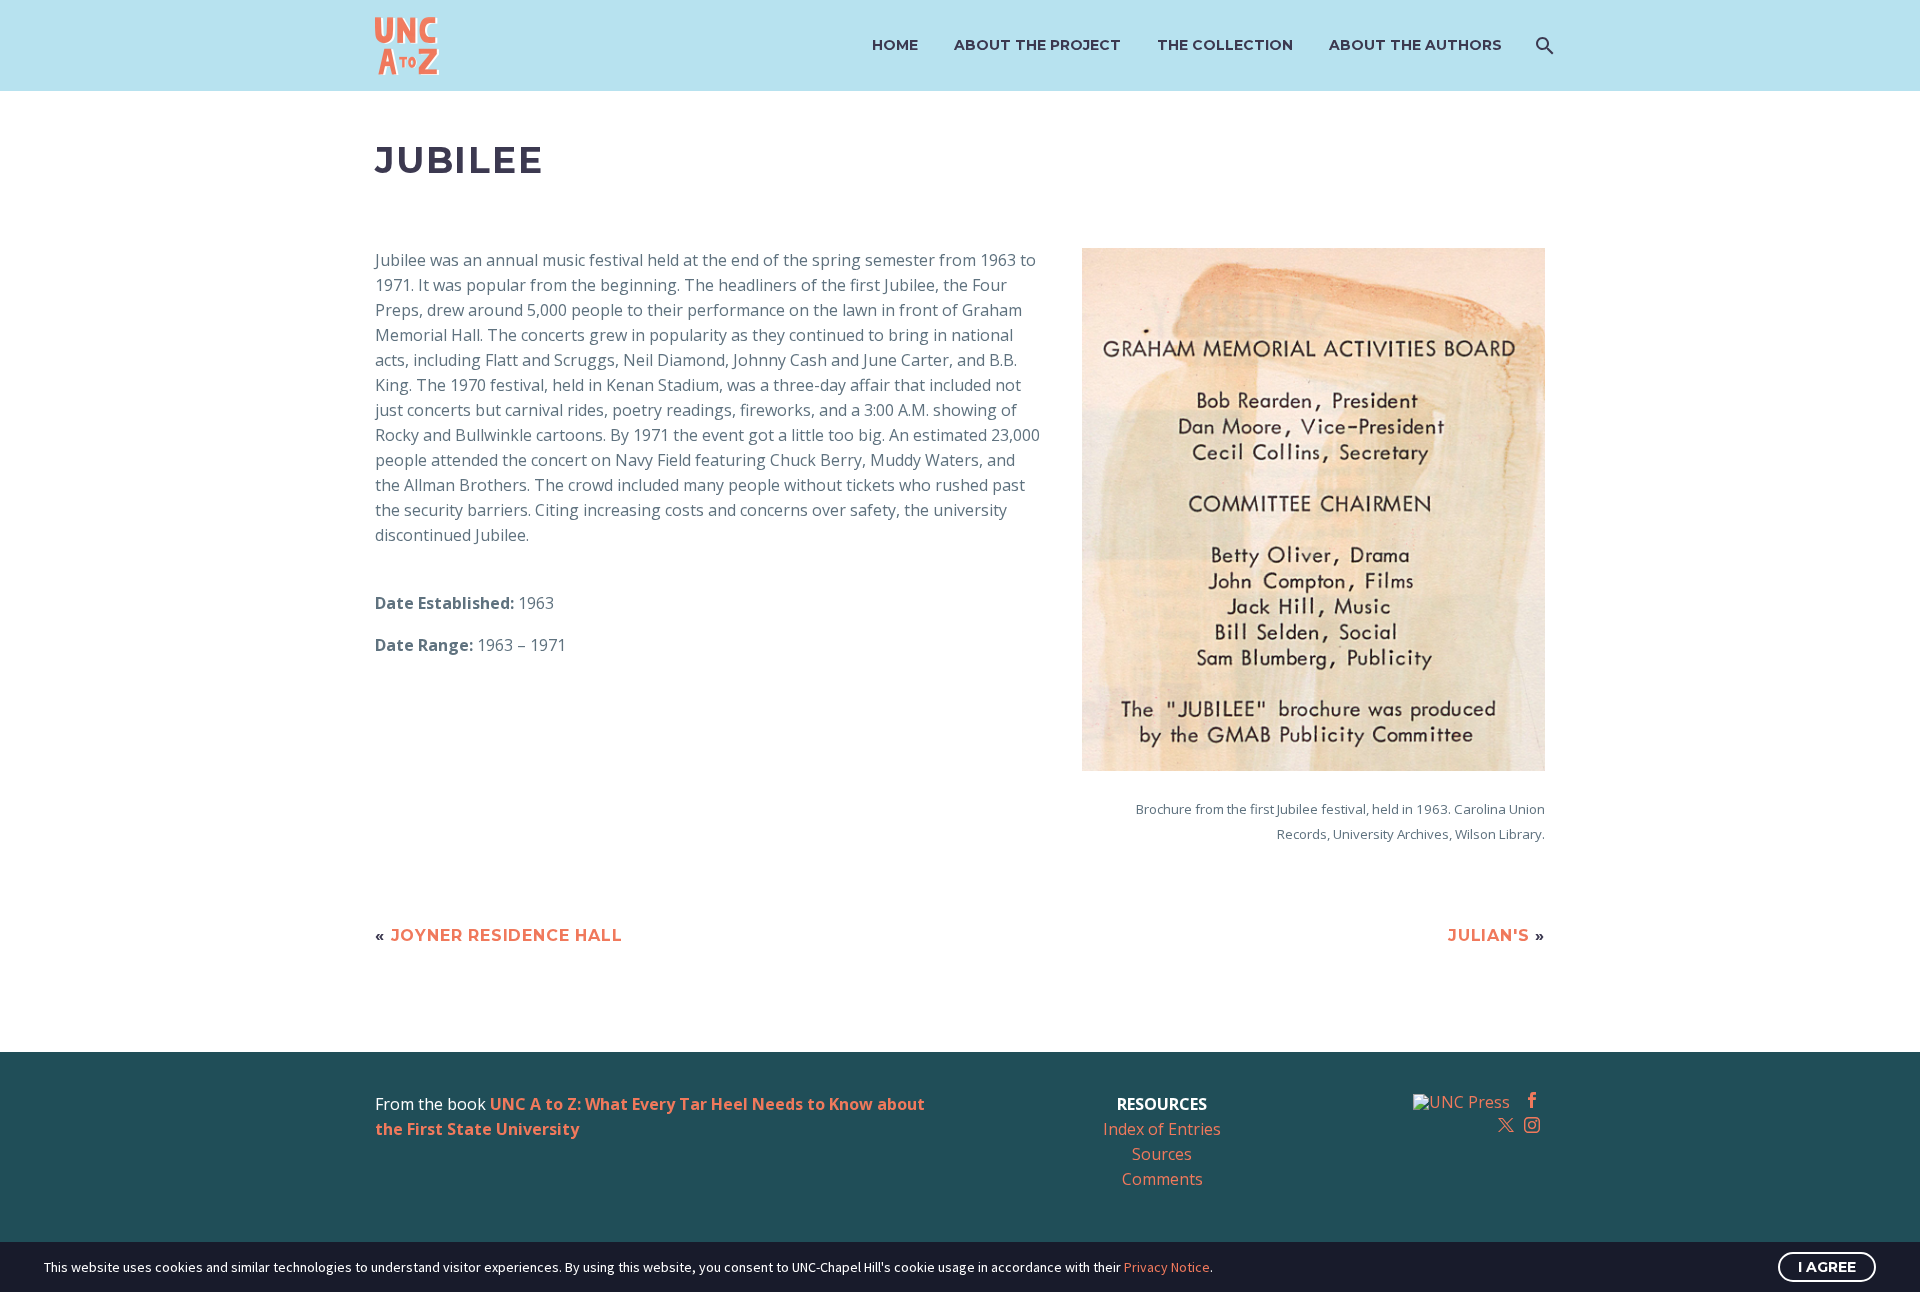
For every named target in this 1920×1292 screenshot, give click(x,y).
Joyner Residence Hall (507, 935)
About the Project (1037, 45)
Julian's (1488, 935)
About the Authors (1415, 45)
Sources (1162, 1154)
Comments (1162, 1179)
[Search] (1542, 45)
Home (895, 45)
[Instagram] (1532, 1125)
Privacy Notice (1167, 1267)
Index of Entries (1162, 1129)
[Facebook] (1532, 1100)
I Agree (1827, 1267)
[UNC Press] (1461, 1101)
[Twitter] (1506, 1125)
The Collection (1225, 45)
